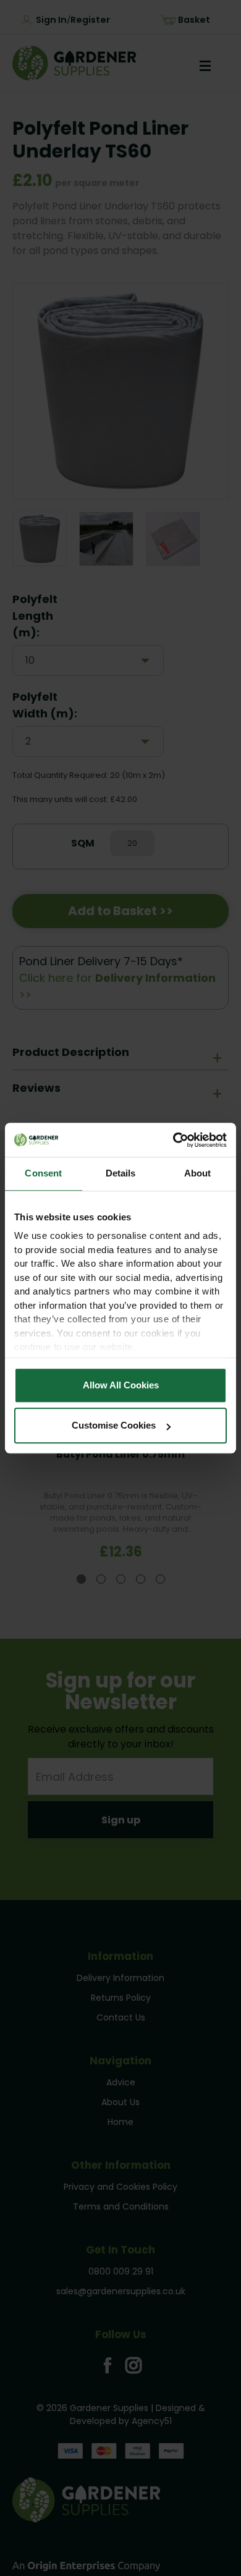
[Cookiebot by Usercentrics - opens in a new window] (173, 1140)
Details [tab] (121, 1173)
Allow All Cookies (121, 1385)
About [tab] (198, 1173)
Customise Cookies (114, 1425)
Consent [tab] (43, 1173)
